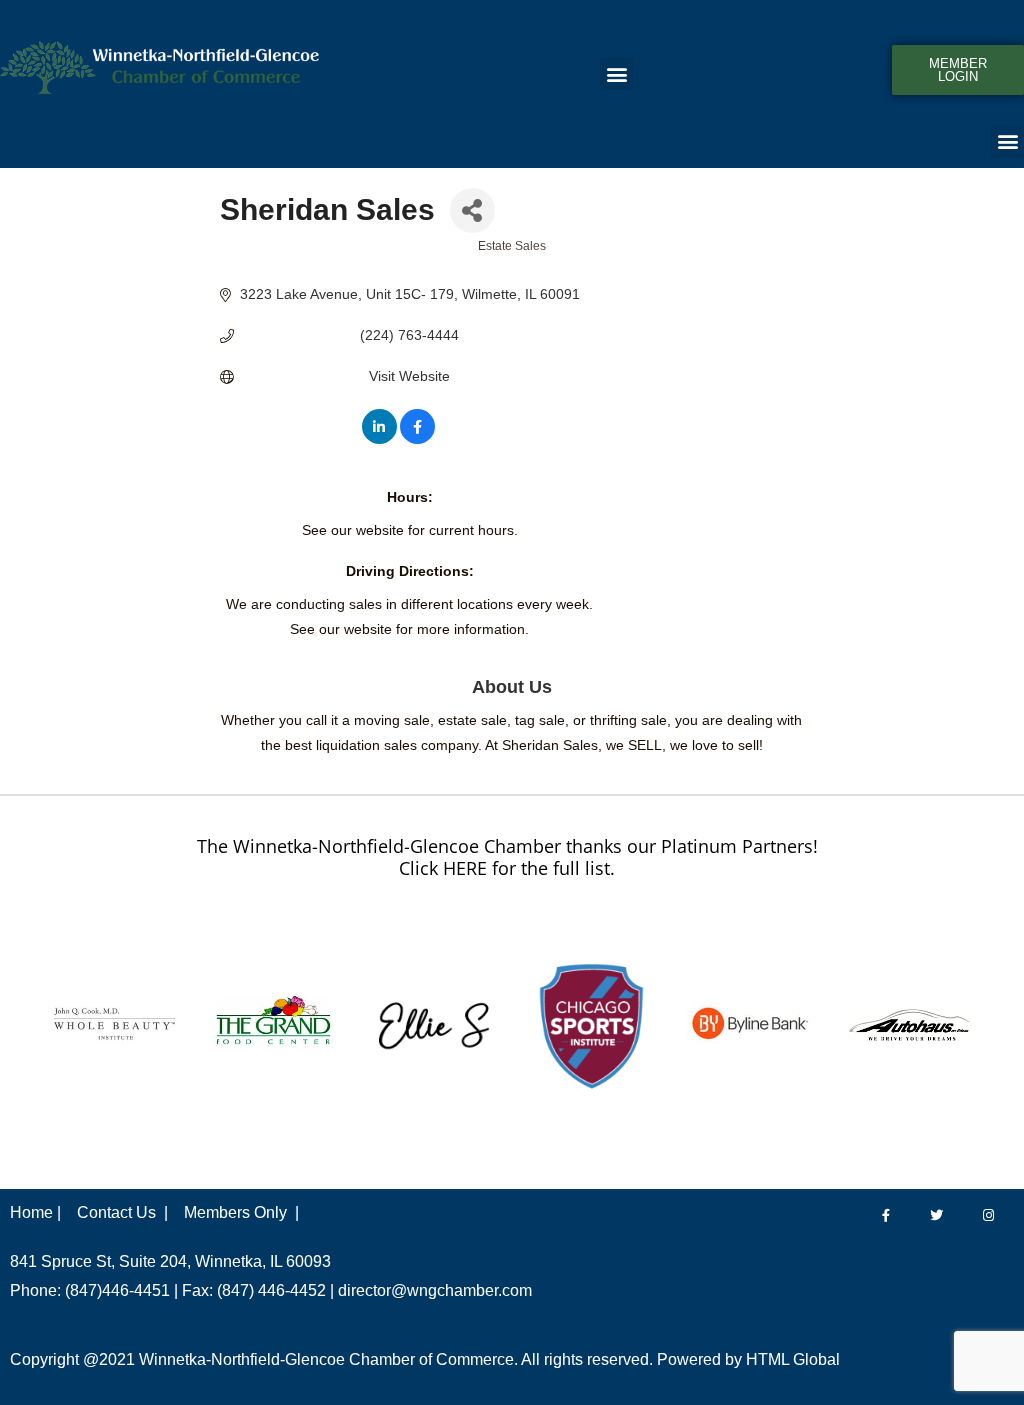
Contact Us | (122, 1212)
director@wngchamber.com (435, 1290)
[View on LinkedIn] (379, 439)
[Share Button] (472, 210)
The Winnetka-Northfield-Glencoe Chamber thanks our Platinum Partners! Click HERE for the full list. (507, 857)
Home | (35, 1212)
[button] (616, 73)
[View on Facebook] (417, 439)
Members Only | (241, 1212)
